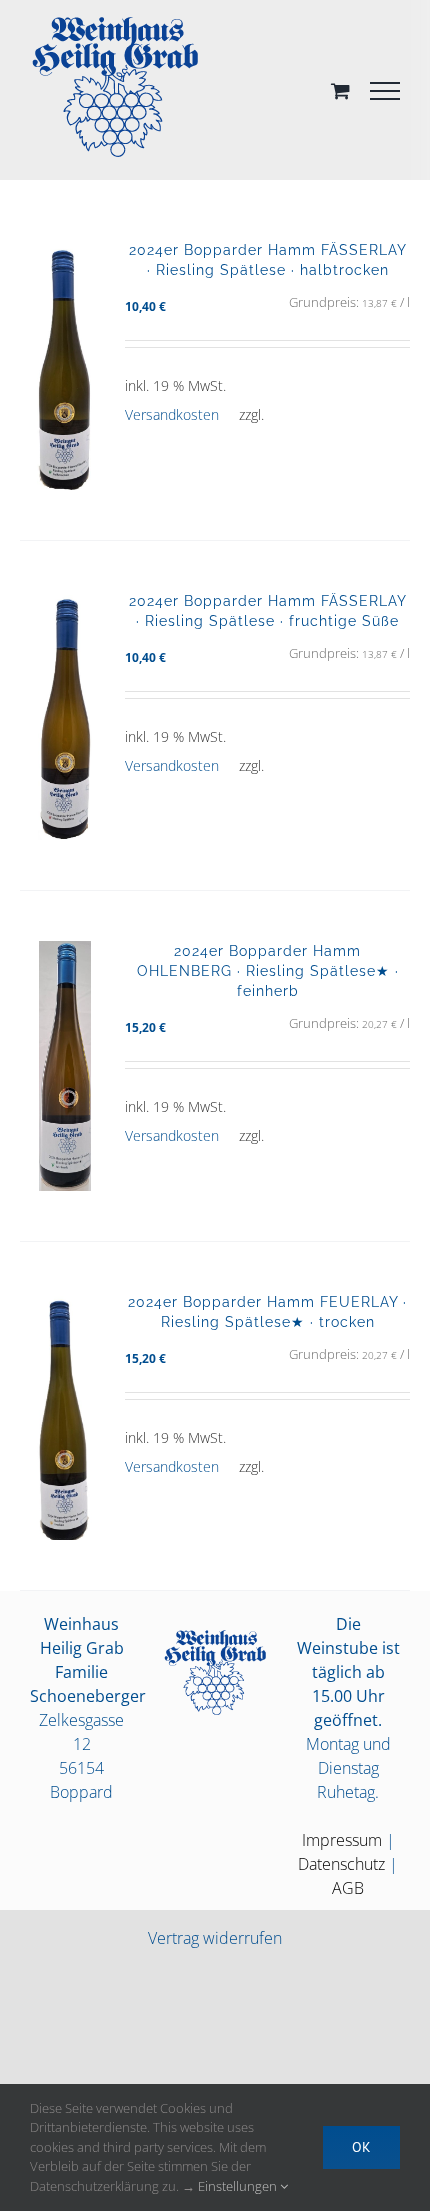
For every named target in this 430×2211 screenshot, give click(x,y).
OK (361, 2147)
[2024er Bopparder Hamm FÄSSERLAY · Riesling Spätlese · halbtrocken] (65, 365)
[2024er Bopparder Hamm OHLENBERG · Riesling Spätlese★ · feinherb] (65, 1066)
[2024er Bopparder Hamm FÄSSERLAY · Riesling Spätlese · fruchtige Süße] (65, 715)
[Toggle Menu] (385, 91)
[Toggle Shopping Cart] (340, 90)
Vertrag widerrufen (215, 1938)
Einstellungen (239, 2186)
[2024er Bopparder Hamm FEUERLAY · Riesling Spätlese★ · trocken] (65, 1416)
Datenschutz (341, 1864)
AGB (348, 1888)
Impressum (342, 1840)
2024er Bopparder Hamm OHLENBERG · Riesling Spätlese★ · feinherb (268, 970)
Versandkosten (172, 414)
